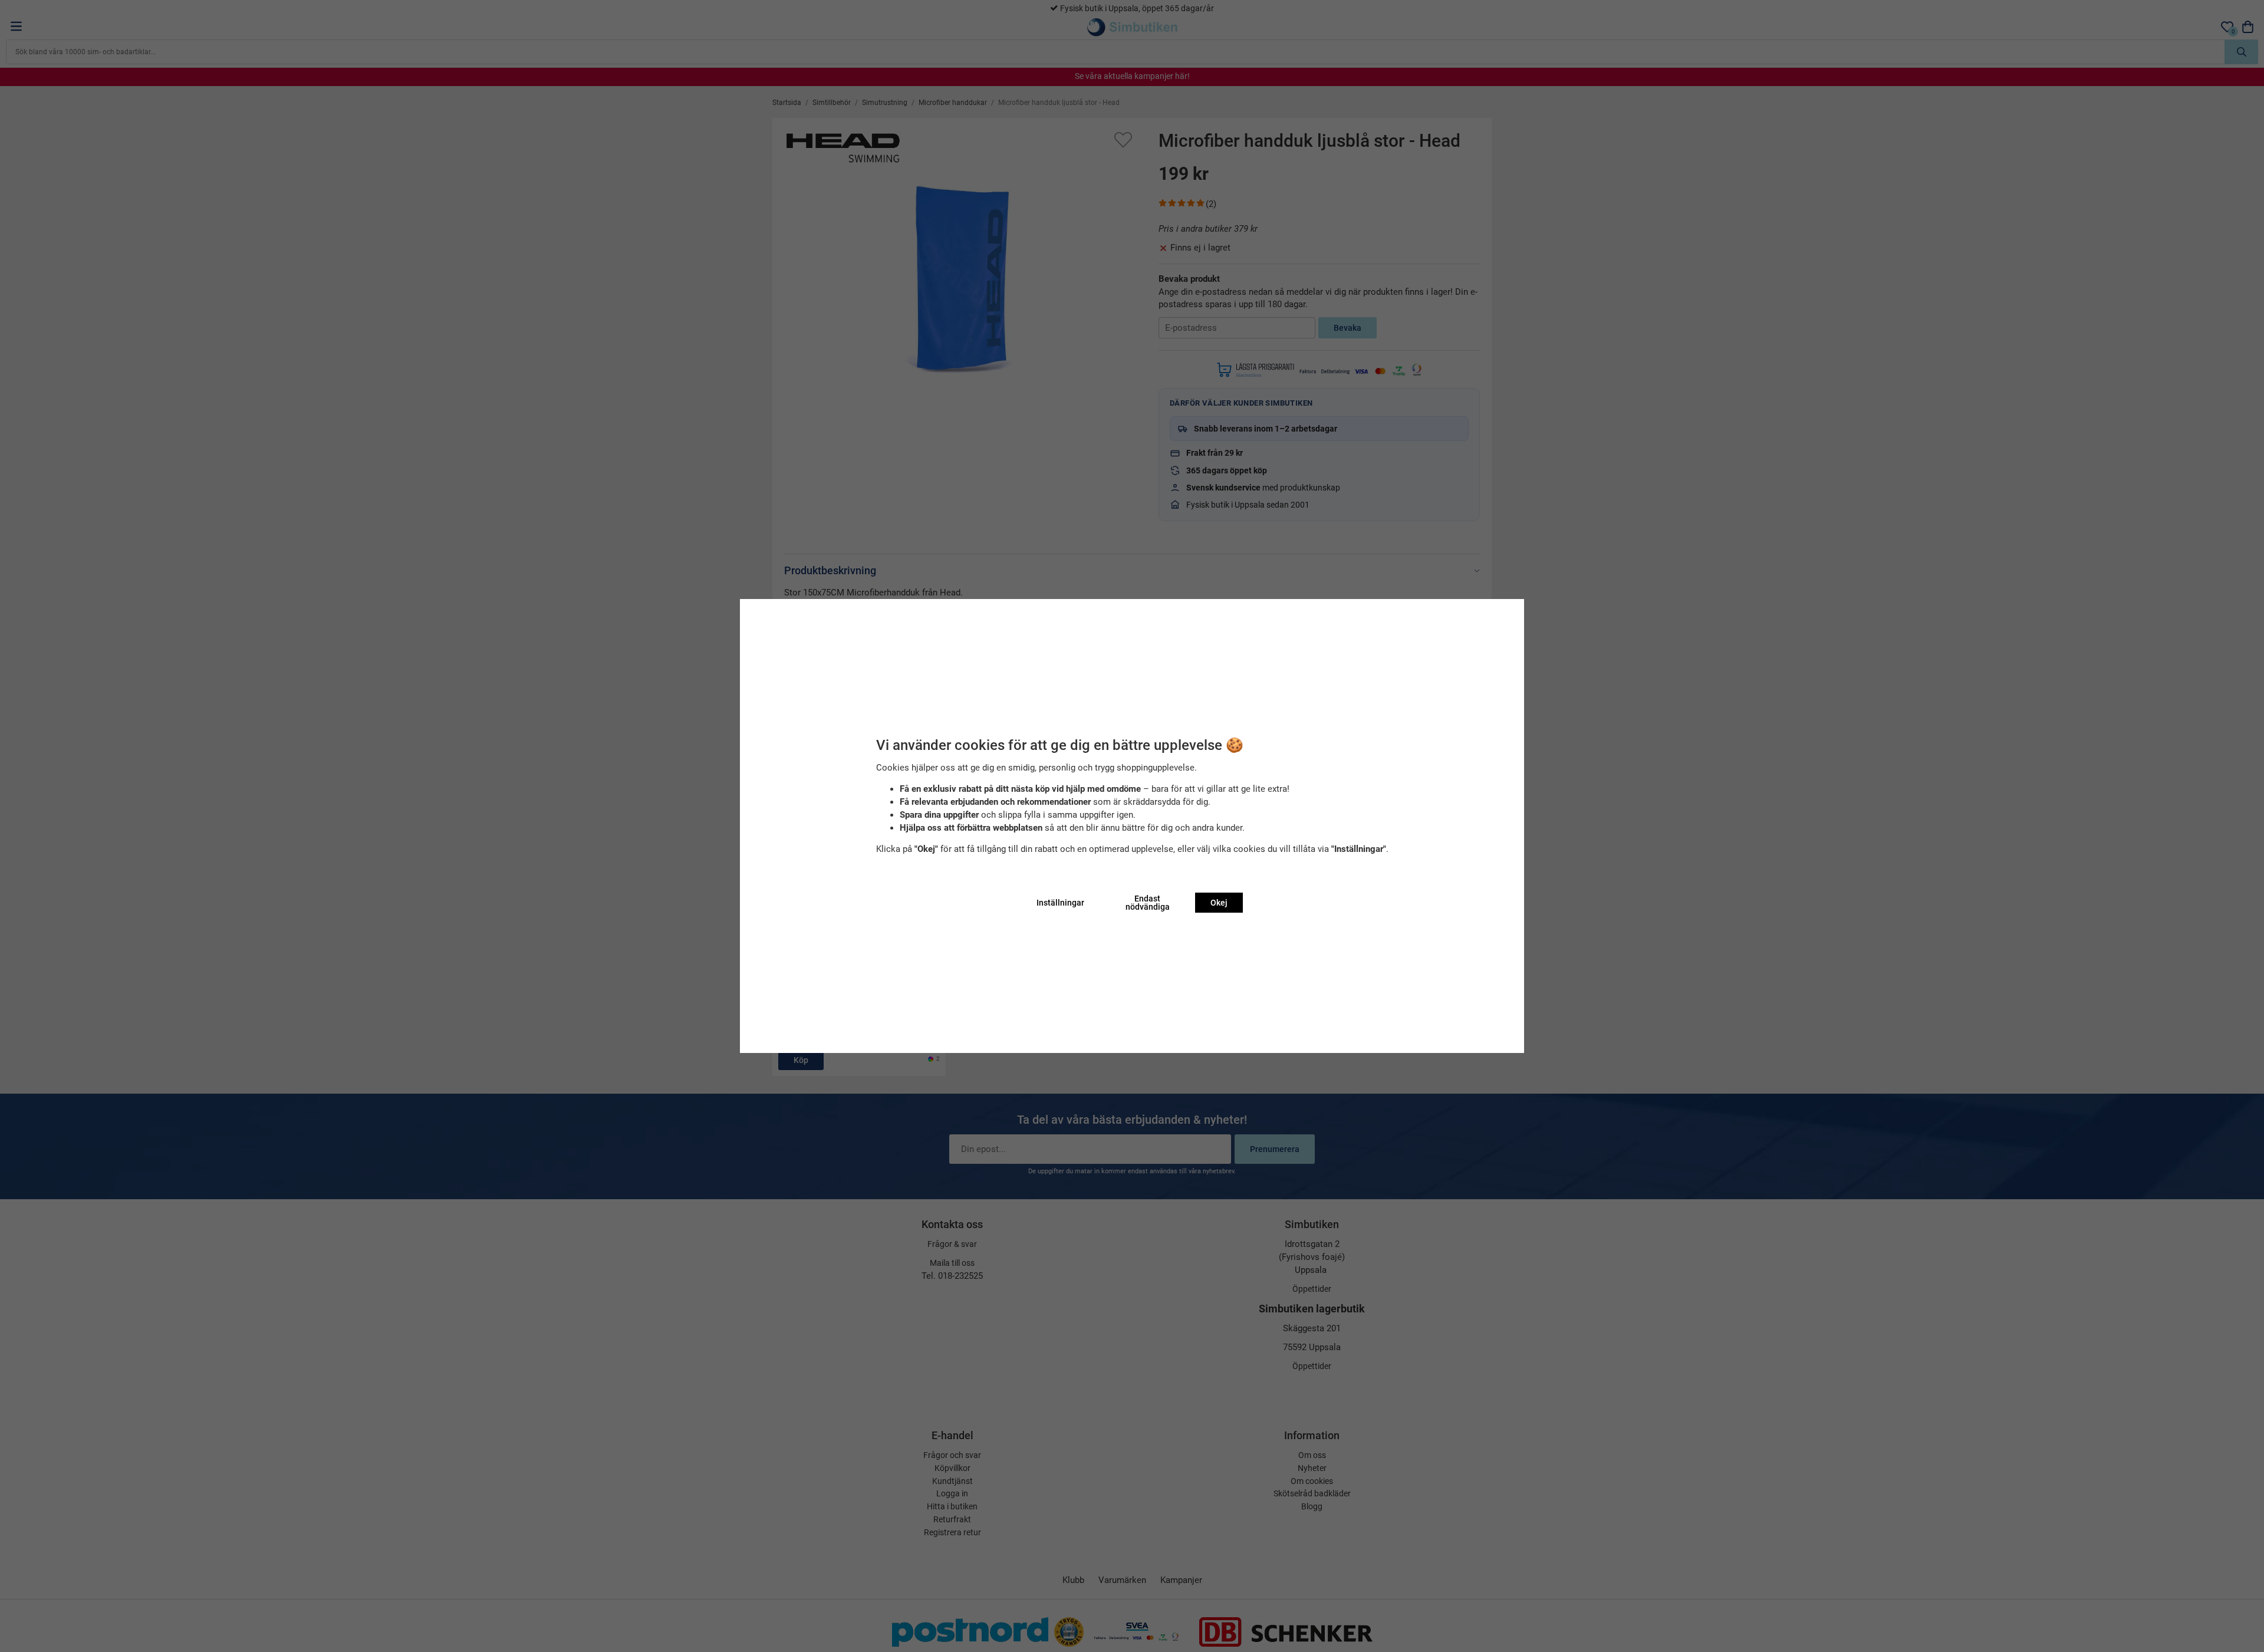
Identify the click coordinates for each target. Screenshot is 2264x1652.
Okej (1219, 903)
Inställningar (1060, 903)
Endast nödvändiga (1148, 903)
